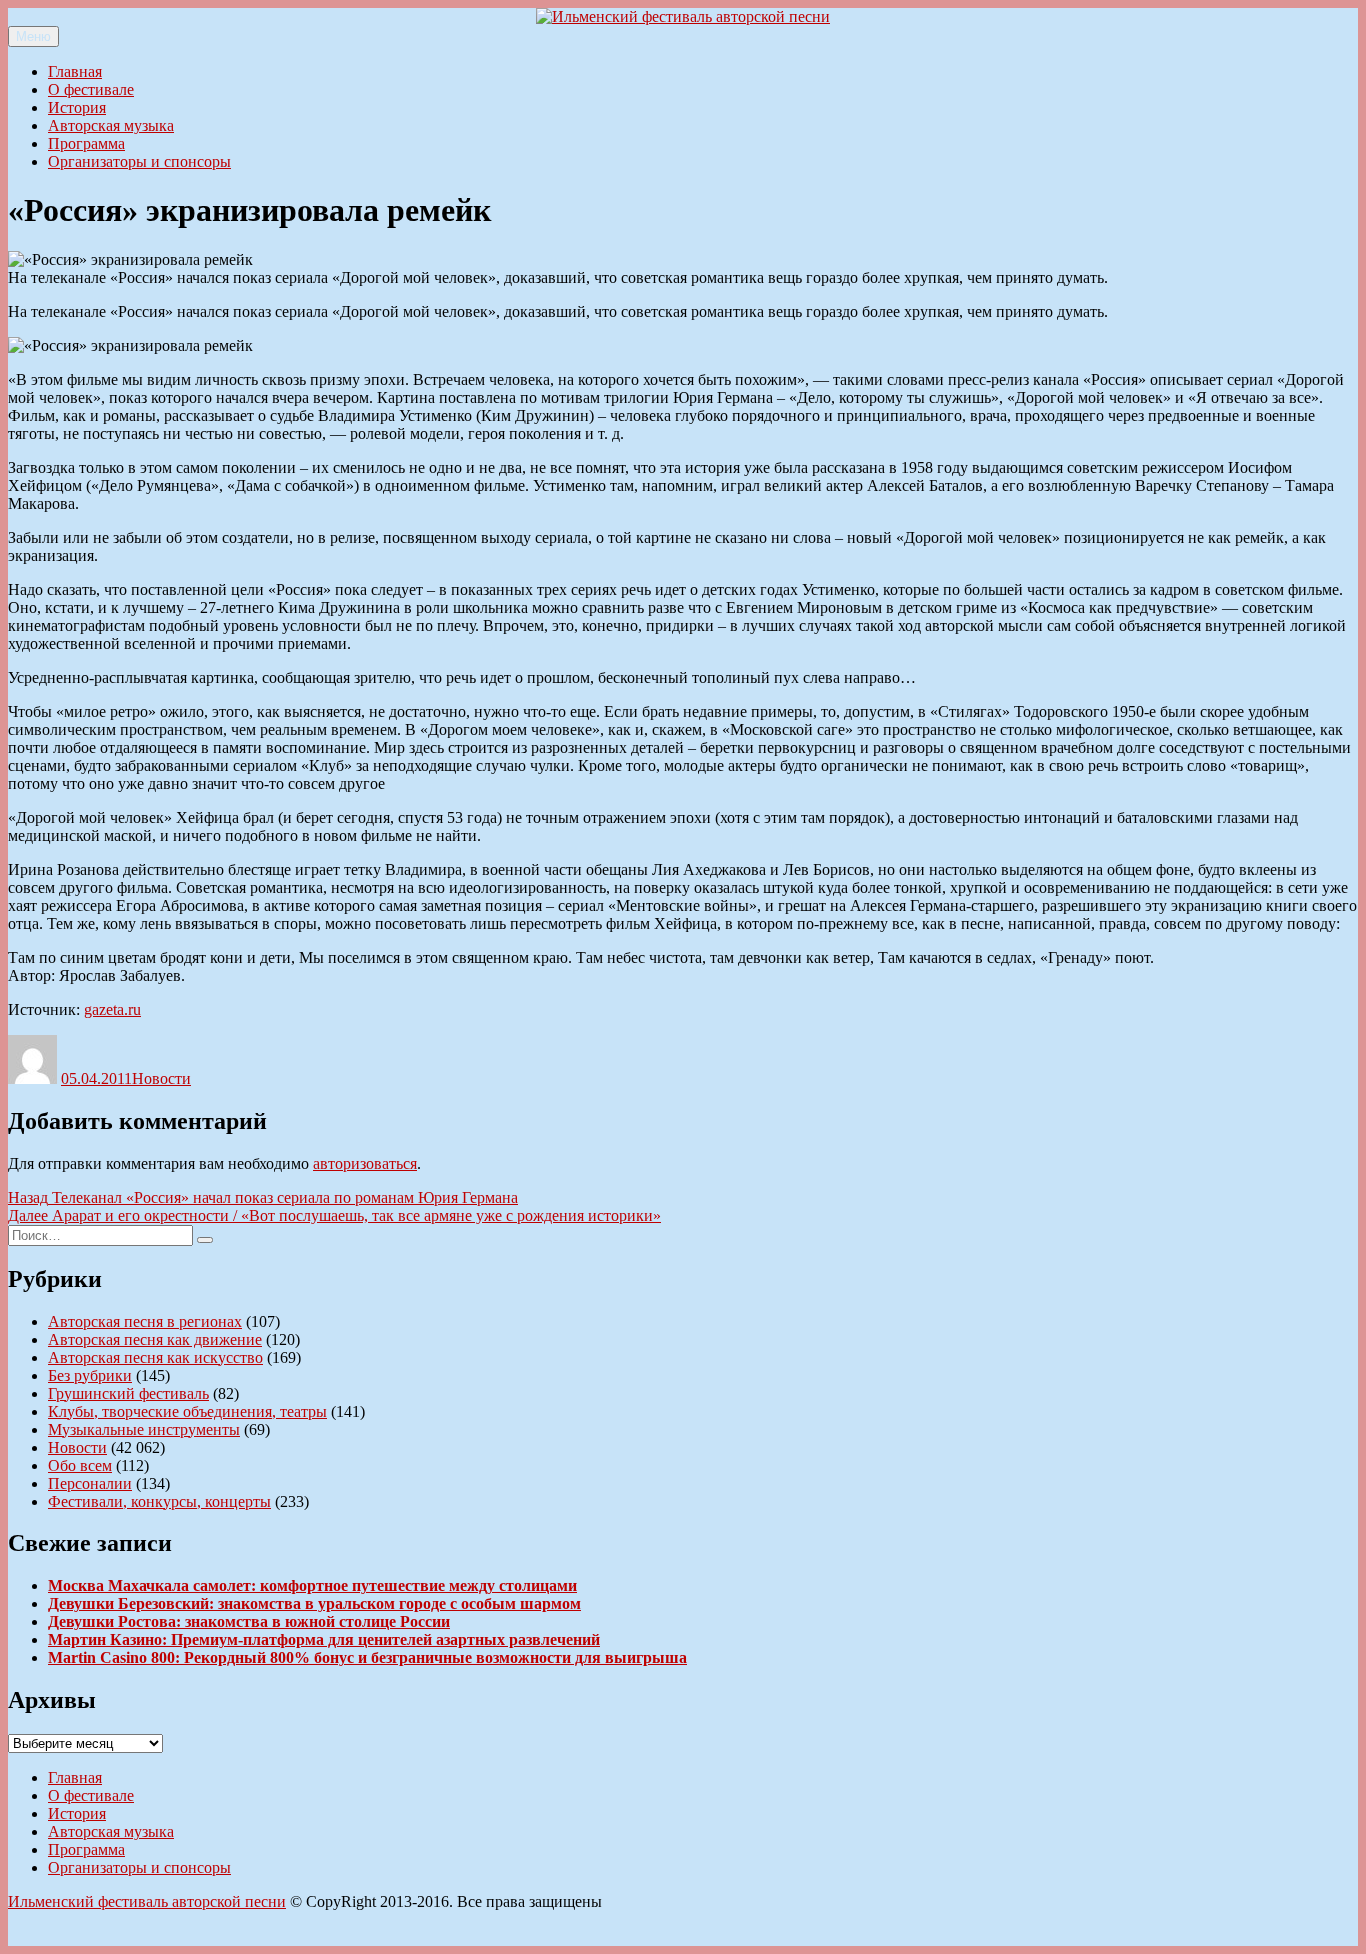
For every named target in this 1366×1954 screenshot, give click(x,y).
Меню (33, 36)
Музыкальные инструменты (144, 1429)
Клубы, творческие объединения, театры (187, 1411)
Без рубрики (90, 1375)
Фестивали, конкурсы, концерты (159, 1501)
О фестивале (91, 89)
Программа (86, 143)
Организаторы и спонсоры (139, 161)
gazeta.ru (112, 1009)
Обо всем (80, 1465)
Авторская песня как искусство (155, 1357)
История (77, 107)
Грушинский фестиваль (128, 1393)
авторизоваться (365, 1163)
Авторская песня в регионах (145, 1321)
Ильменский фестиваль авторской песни (147, 1901)
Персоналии (90, 1483)
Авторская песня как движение (155, 1339)
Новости (161, 1078)
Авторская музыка (111, 125)
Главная (75, 71)
